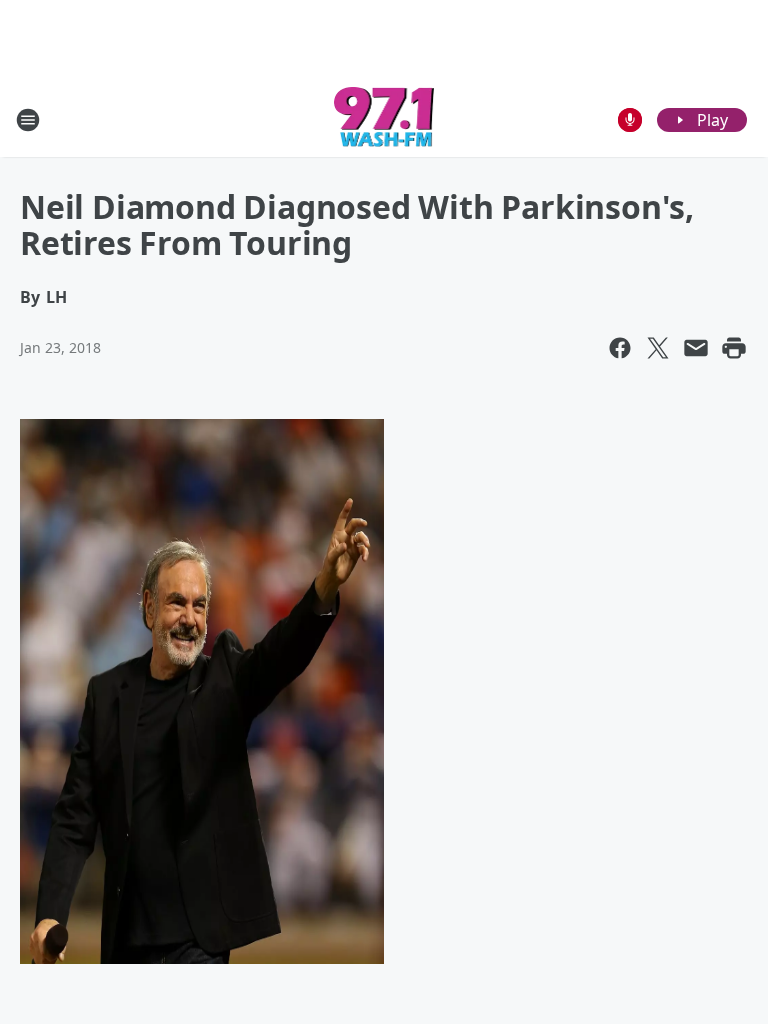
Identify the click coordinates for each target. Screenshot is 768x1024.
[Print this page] (734, 348)
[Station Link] (384, 119)
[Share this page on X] (658, 348)
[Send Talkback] (630, 120)
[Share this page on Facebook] (620, 348)
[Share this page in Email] (696, 348)
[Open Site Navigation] (28, 120)
